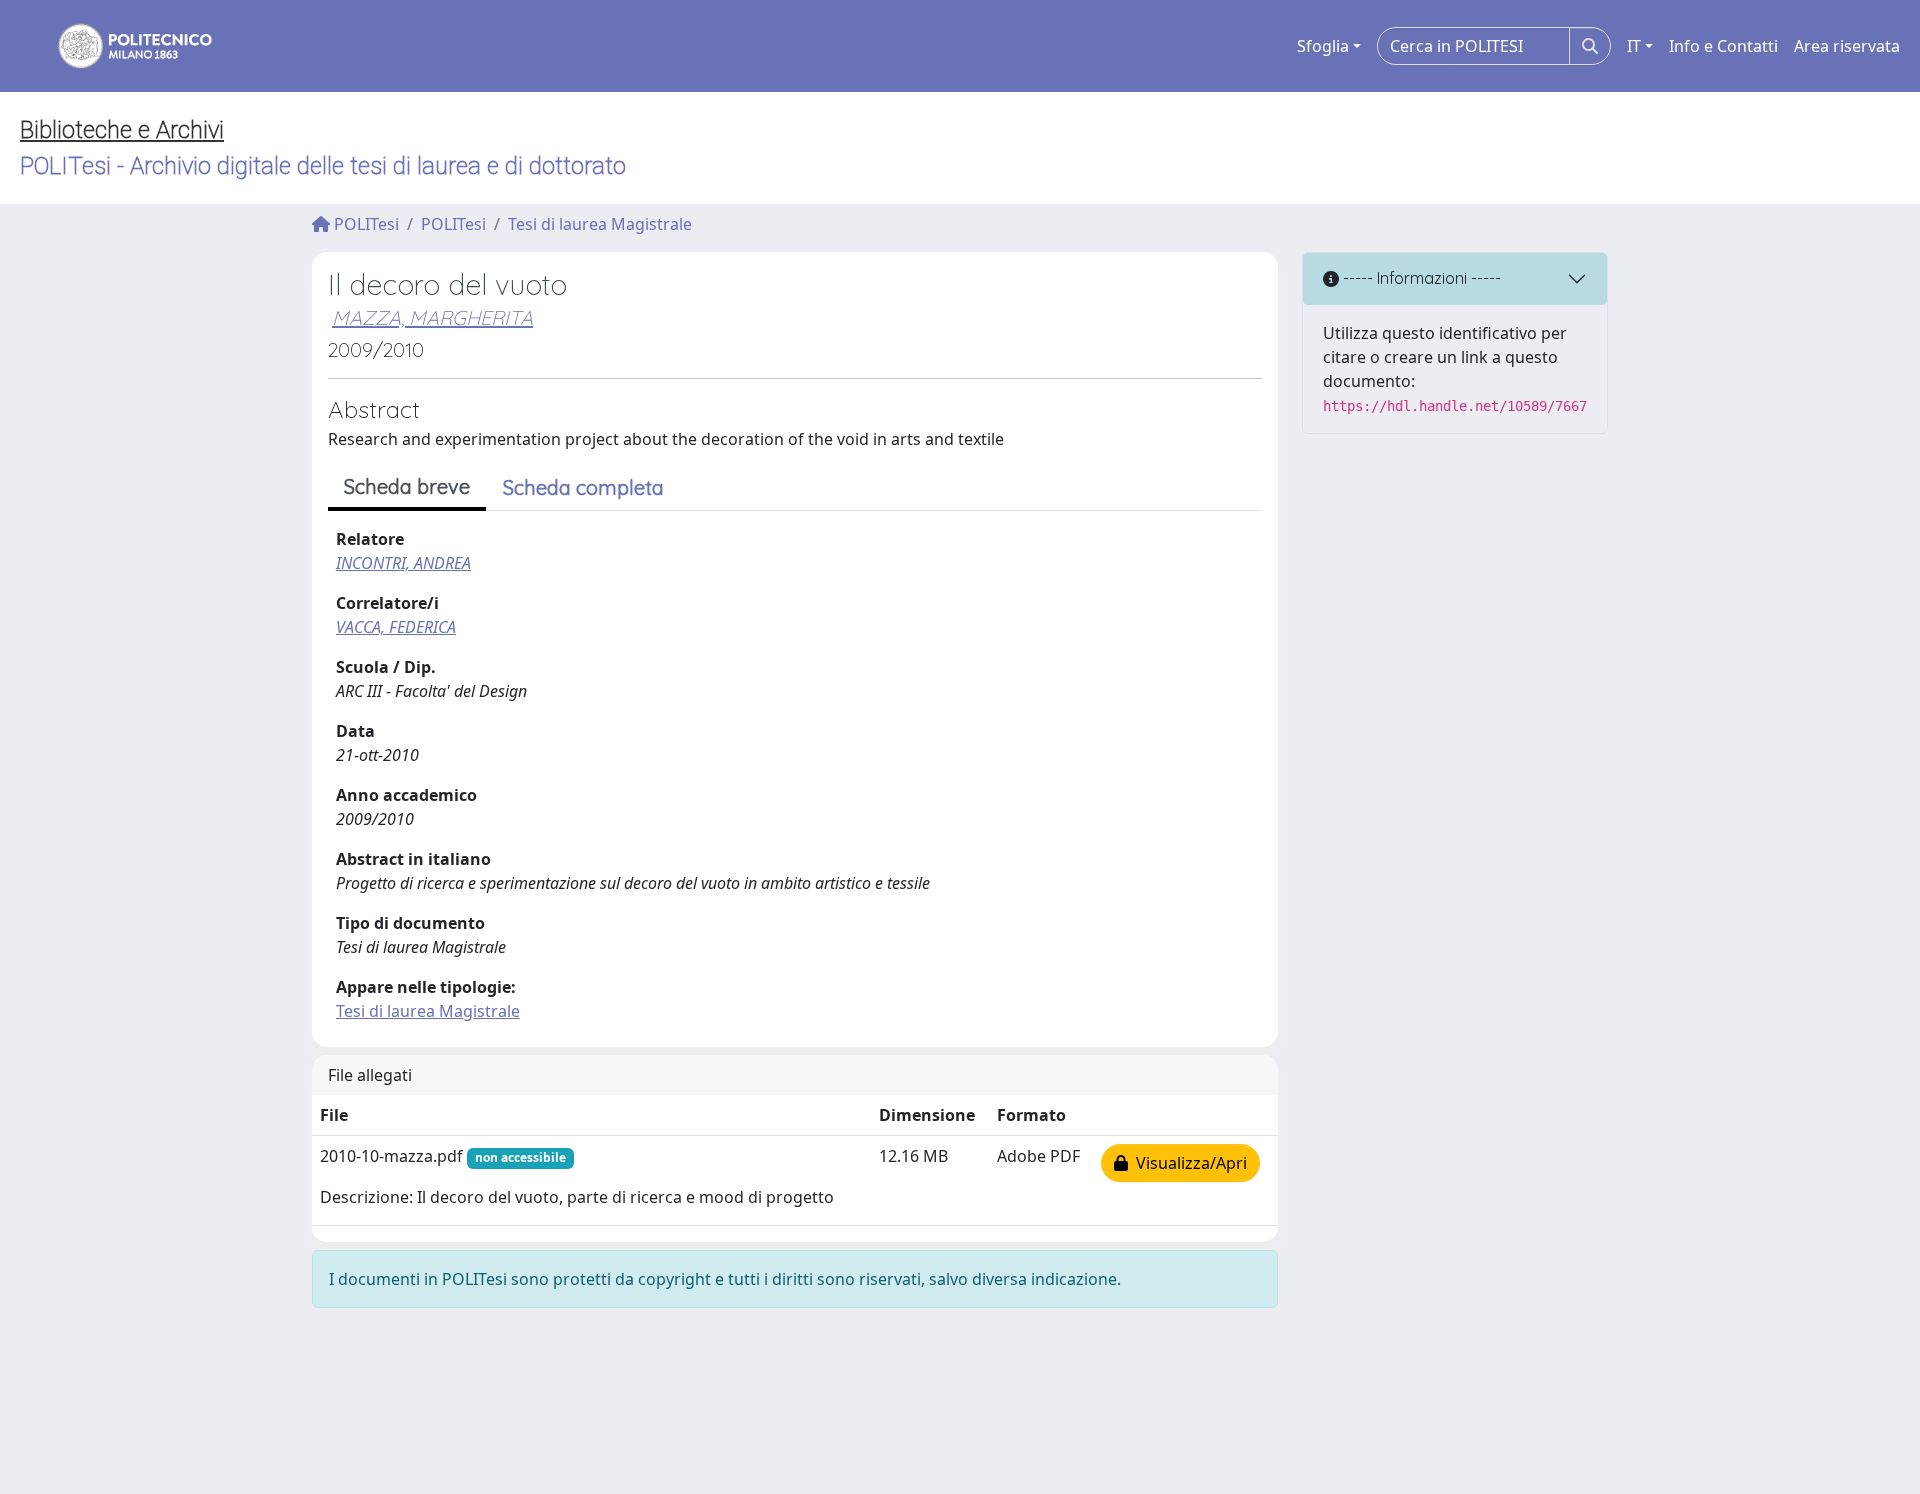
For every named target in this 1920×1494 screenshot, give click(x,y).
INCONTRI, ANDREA (403, 563)
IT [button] (1634, 46)
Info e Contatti (1723, 46)
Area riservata (1847, 46)
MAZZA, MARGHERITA (432, 317)
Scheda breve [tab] (407, 486)
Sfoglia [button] (1323, 46)
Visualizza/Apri (1187, 1163)
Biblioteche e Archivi (122, 130)
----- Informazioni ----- (1420, 278)
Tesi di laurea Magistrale (600, 224)
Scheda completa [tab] (583, 487)
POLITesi (364, 224)
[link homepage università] (122, 46)
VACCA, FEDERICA (396, 627)
